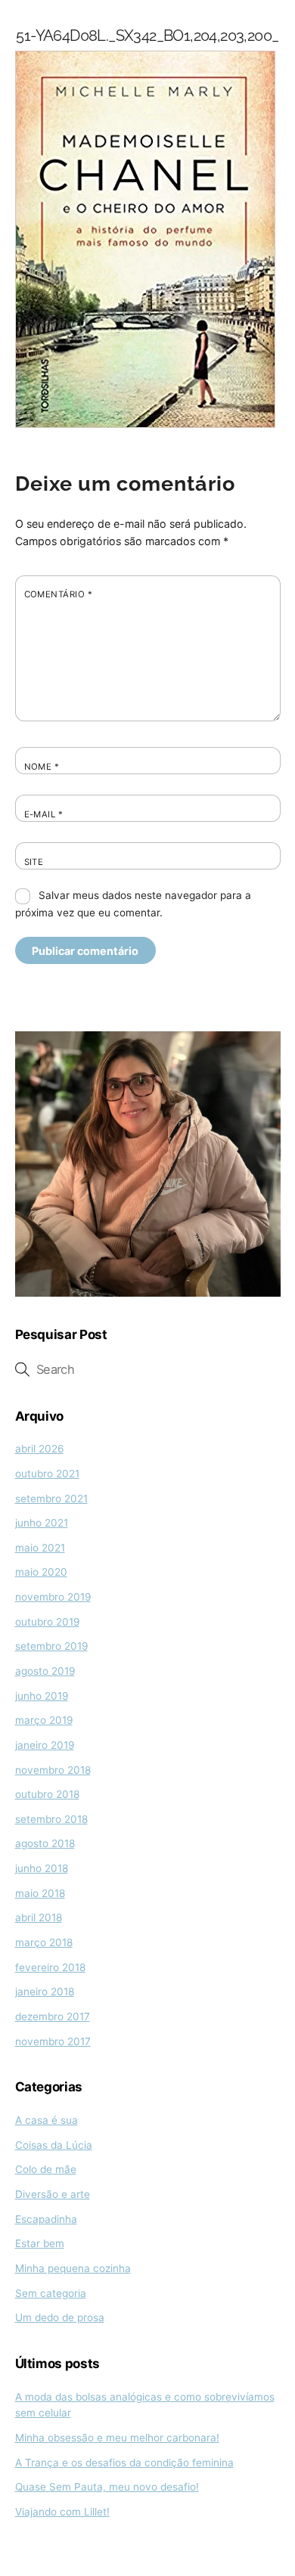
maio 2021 (40, 1548)
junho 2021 (42, 1523)
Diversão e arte (53, 2194)
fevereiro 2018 (50, 1967)
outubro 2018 (47, 1794)
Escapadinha (46, 2219)
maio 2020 (41, 1572)
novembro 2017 (53, 2041)
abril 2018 (39, 1917)
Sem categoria (51, 2293)
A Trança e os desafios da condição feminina (124, 2463)
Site (34, 862)
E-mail (44, 814)
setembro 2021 (51, 1499)
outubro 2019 (47, 1622)
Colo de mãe (46, 2169)
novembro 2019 (53, 1597)
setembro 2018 (51, 1819)
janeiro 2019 (45, 1745)
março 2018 (44, 1942)
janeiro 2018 (45, 1992)
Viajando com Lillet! (62, 2512)
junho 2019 (42, 1696)
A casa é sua (47, 2120)
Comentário (59, 594)
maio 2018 (40, 1893)
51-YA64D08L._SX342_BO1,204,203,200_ (147, 36)
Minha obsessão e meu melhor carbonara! (117, 2438)
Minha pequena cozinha (73, 2268)
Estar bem (40, 2243)
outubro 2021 (47, 1474)
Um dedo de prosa (60, 2317)
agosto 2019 (45, 1671)
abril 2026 (39, 1449)
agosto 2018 (45, 1843)
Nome (42, 767)
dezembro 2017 (53, 2016)
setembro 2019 (51, 1646)
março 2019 (44, 1720)
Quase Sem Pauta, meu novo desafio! (107, 2487)
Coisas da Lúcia (54, 2145)
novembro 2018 (53, 1770)
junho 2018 (42, 1868)
